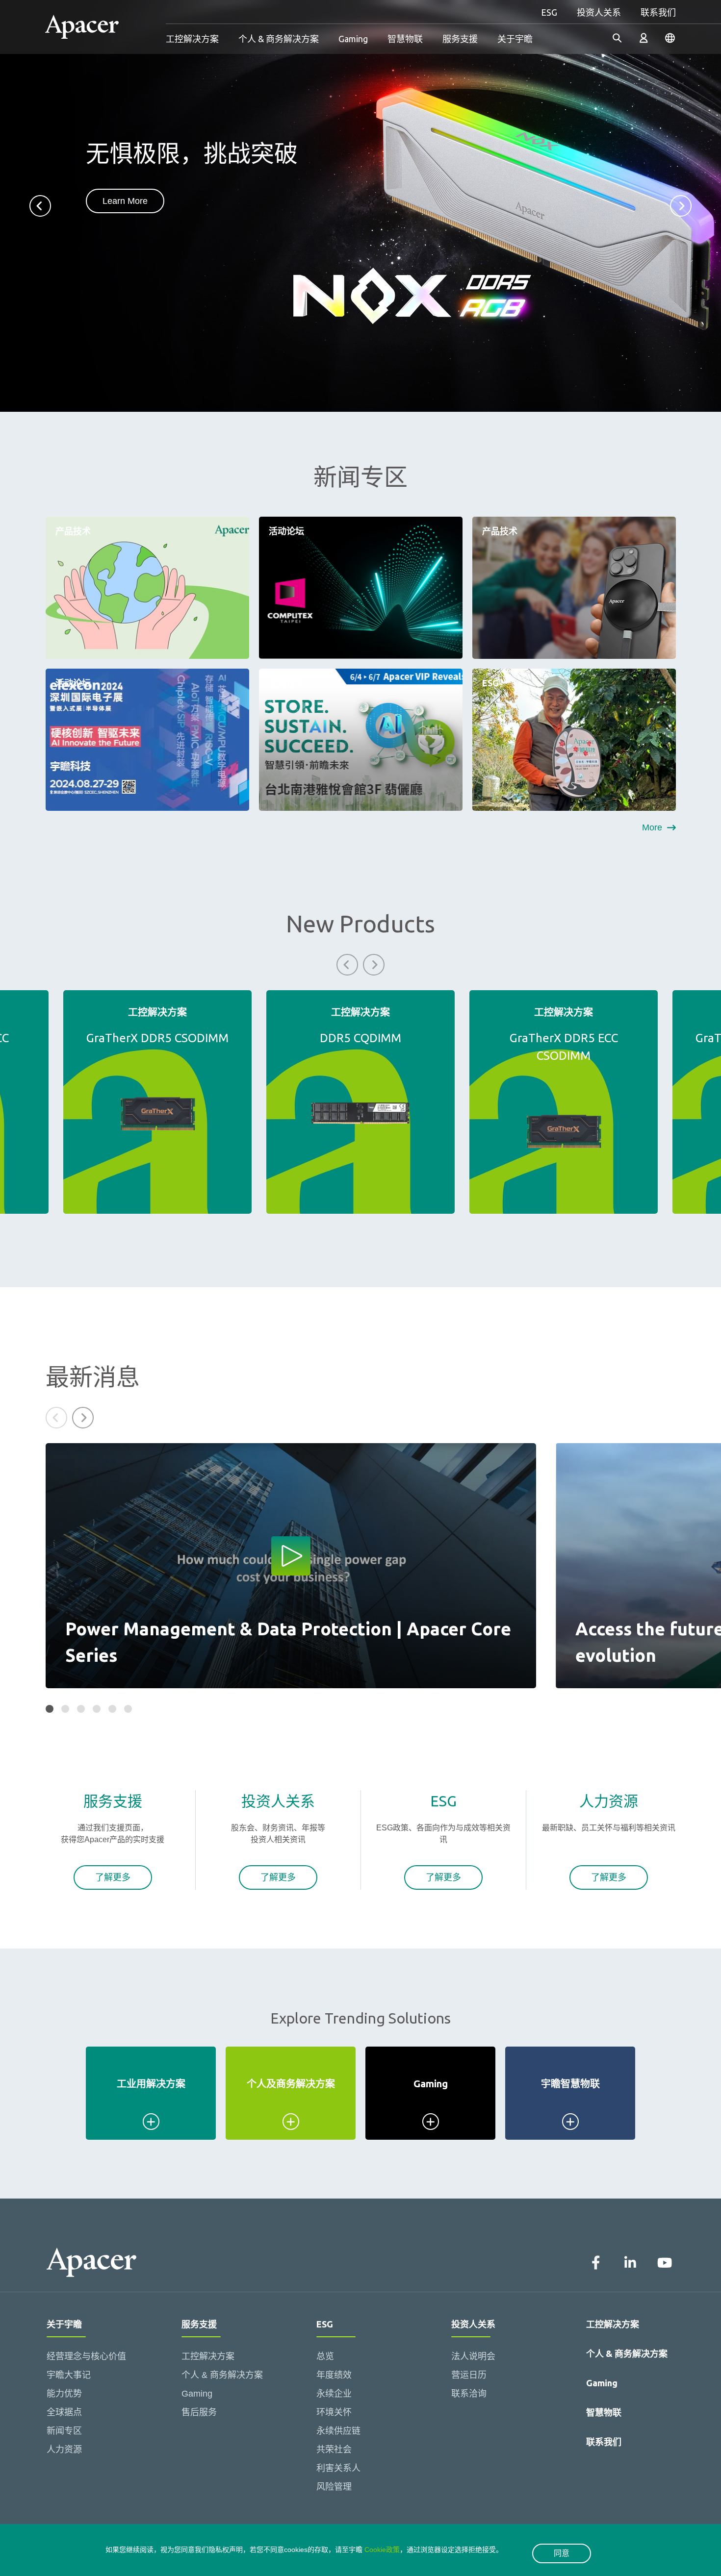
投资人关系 (599, 12)
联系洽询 (469, 2394)
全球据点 (64, 2412)
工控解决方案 (192, 39)
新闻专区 (64, 2431)
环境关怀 (334, 2412)
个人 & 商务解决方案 (279, 39)
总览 (325, 2356)
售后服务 (199, 2412)
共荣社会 (334, 2450)
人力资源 (64, 2450)
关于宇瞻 (515, 39)
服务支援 (460, 39)
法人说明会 (473, 2356)
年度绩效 (334, 2375)
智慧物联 (405, 39)
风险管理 (334, 2487)
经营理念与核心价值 (86, 2356)
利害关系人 (338, 2468)
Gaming (353, 39)
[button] (40, 206)
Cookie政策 (382, 2550)
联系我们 (658, 12)
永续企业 (334, 2394)
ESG (549, 12)
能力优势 (64, 2394)
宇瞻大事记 (69, 2375)
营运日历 (469, 2375)
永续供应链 (338, 2431)
